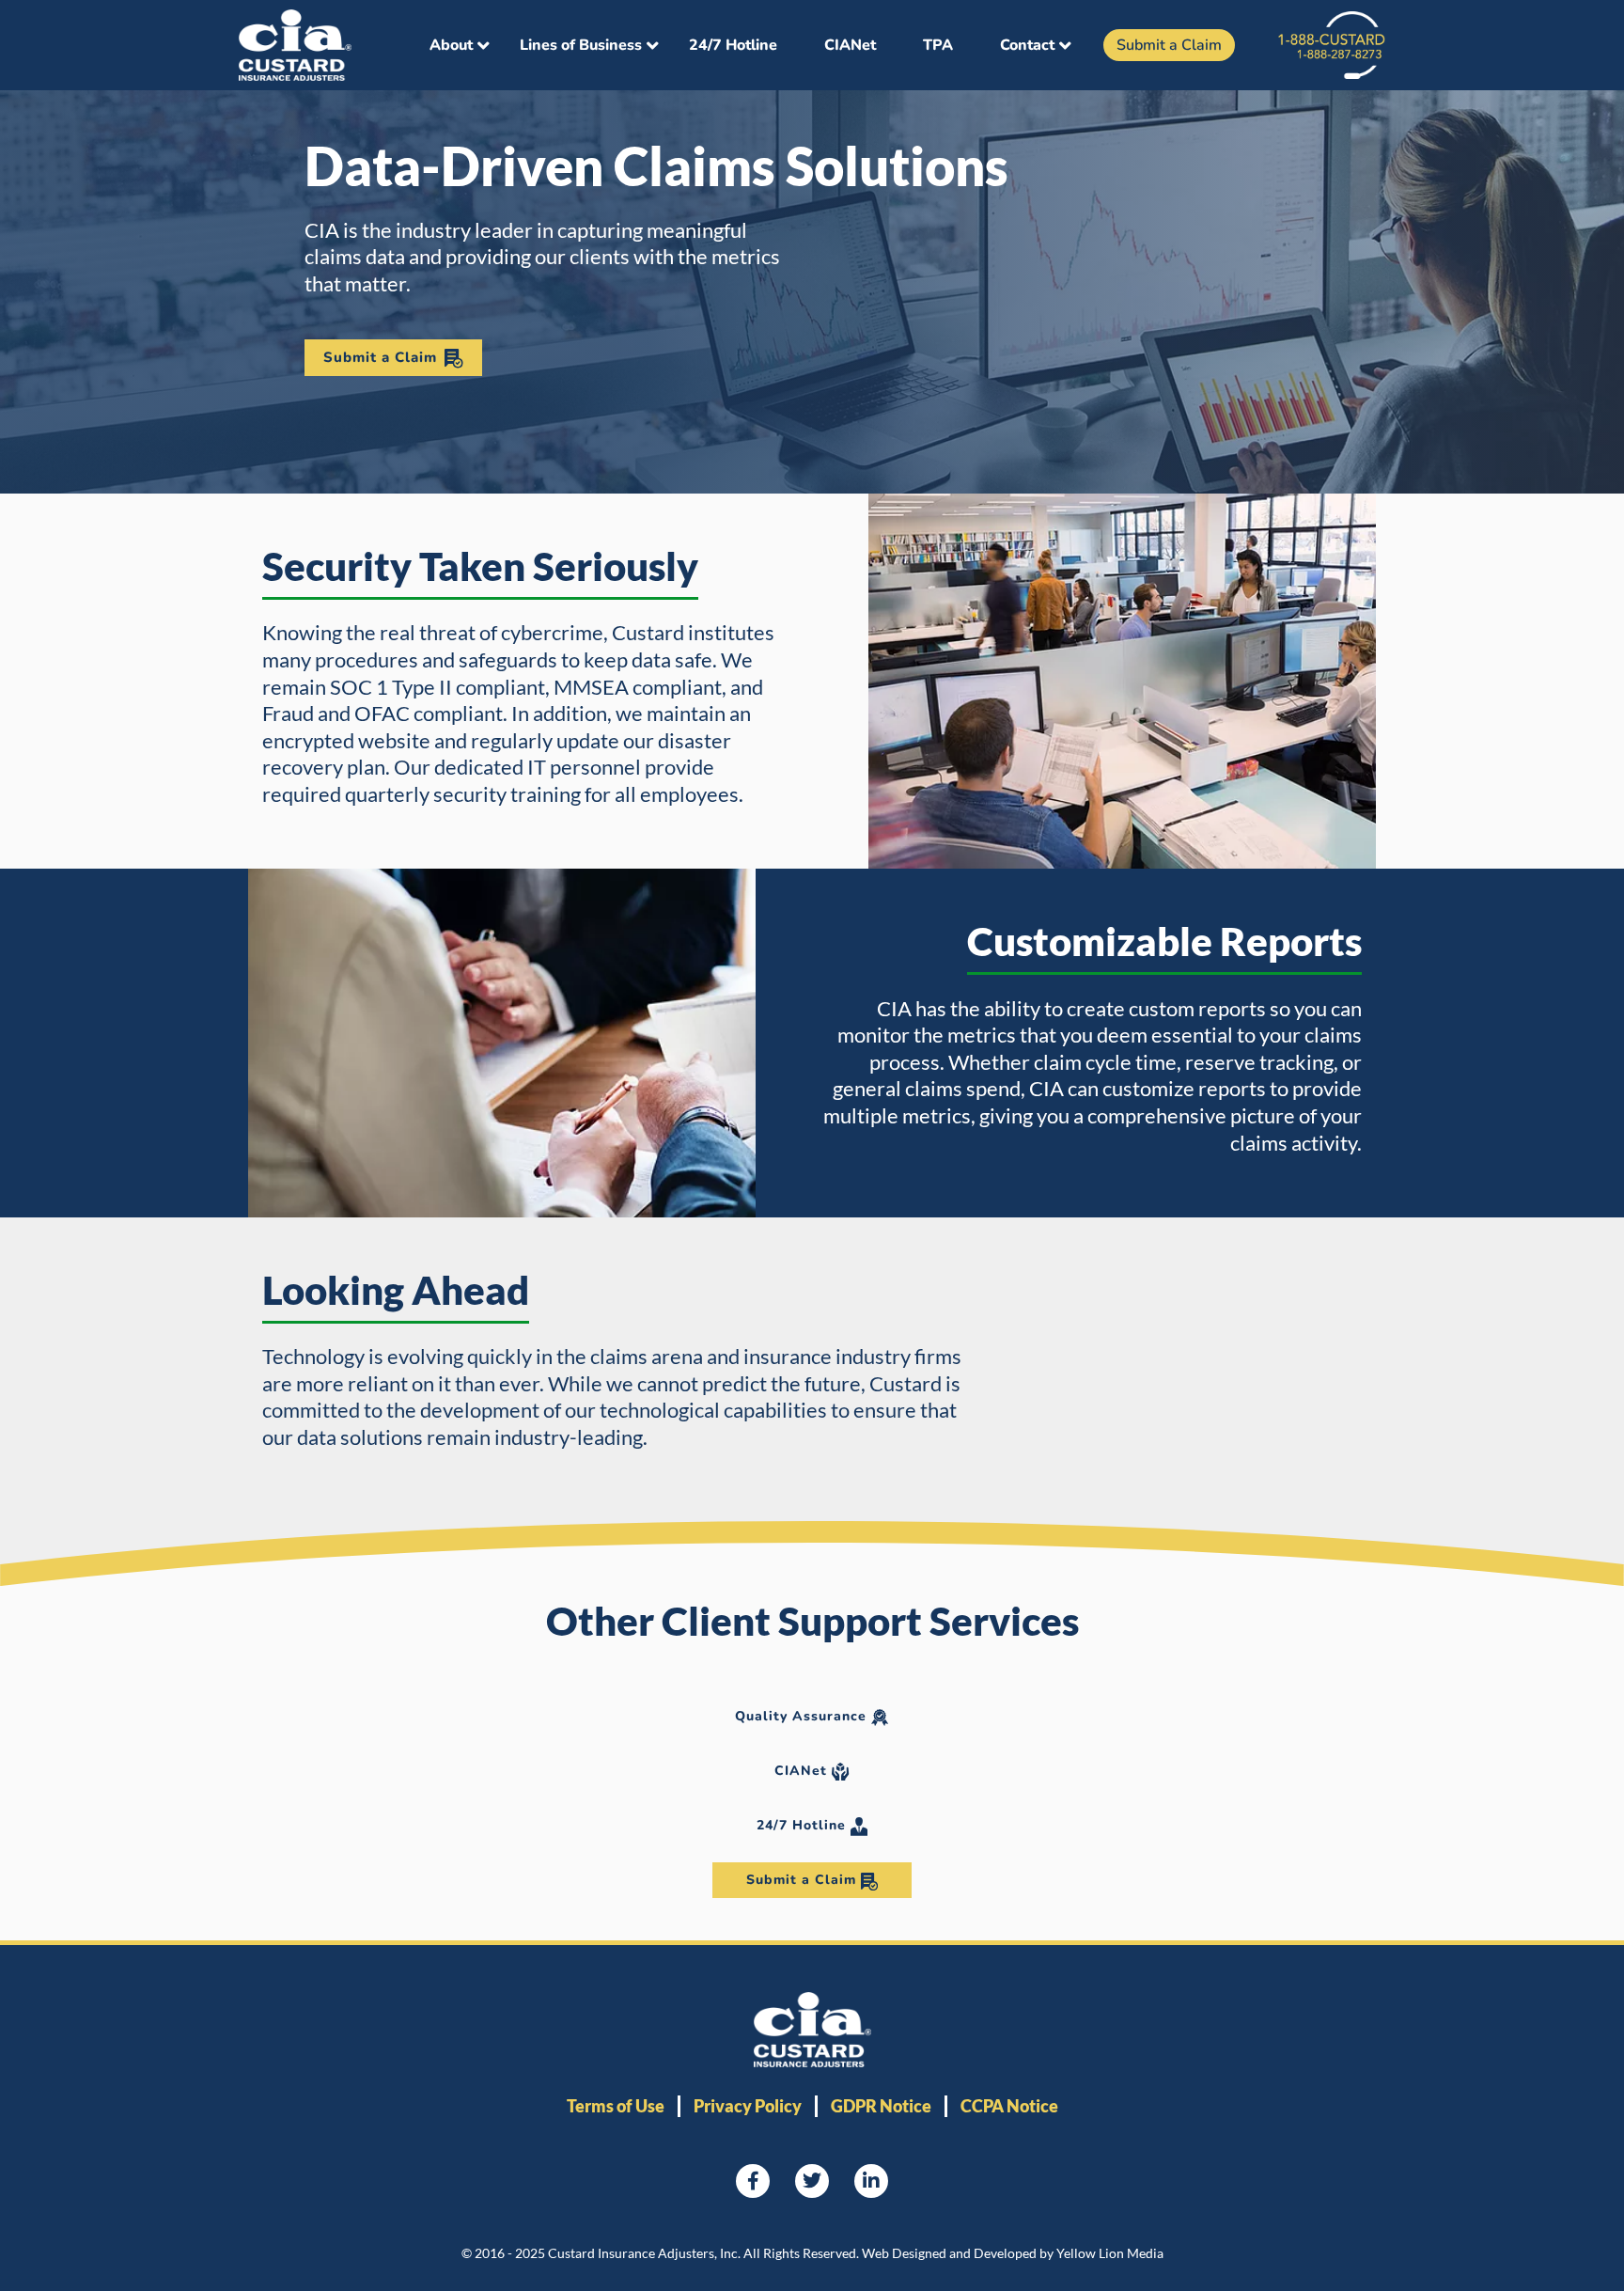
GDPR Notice (881, 2106)
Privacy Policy (748, 2106)
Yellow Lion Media (1110, 2253)
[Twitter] (812, 2181)
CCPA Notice (1009, 2106)
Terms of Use (616, 2106)
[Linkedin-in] (871, 2181)
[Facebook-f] (753, 2181)
